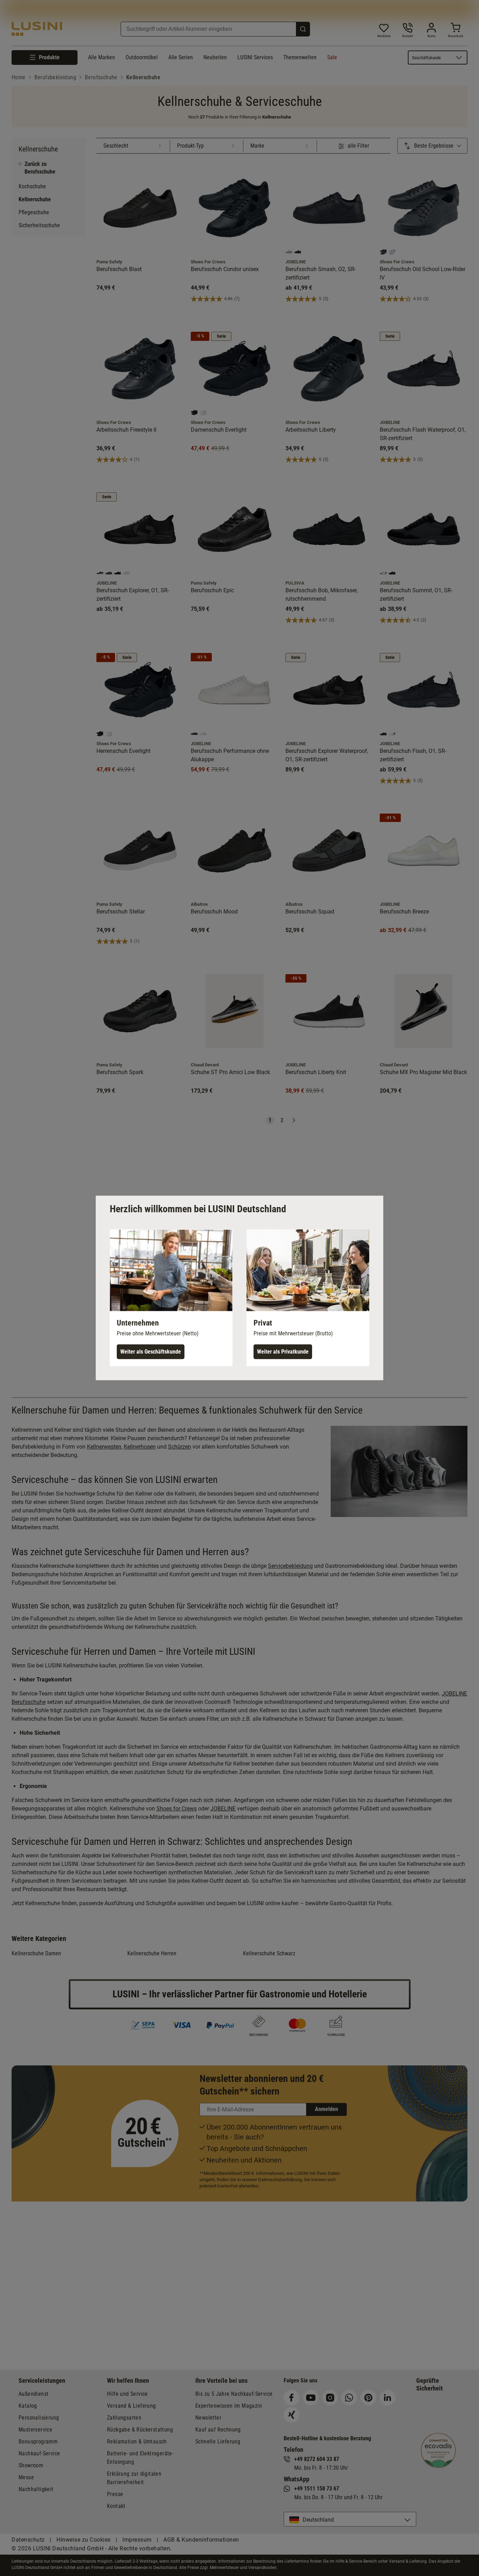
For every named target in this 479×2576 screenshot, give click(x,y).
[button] (171, 1298)
